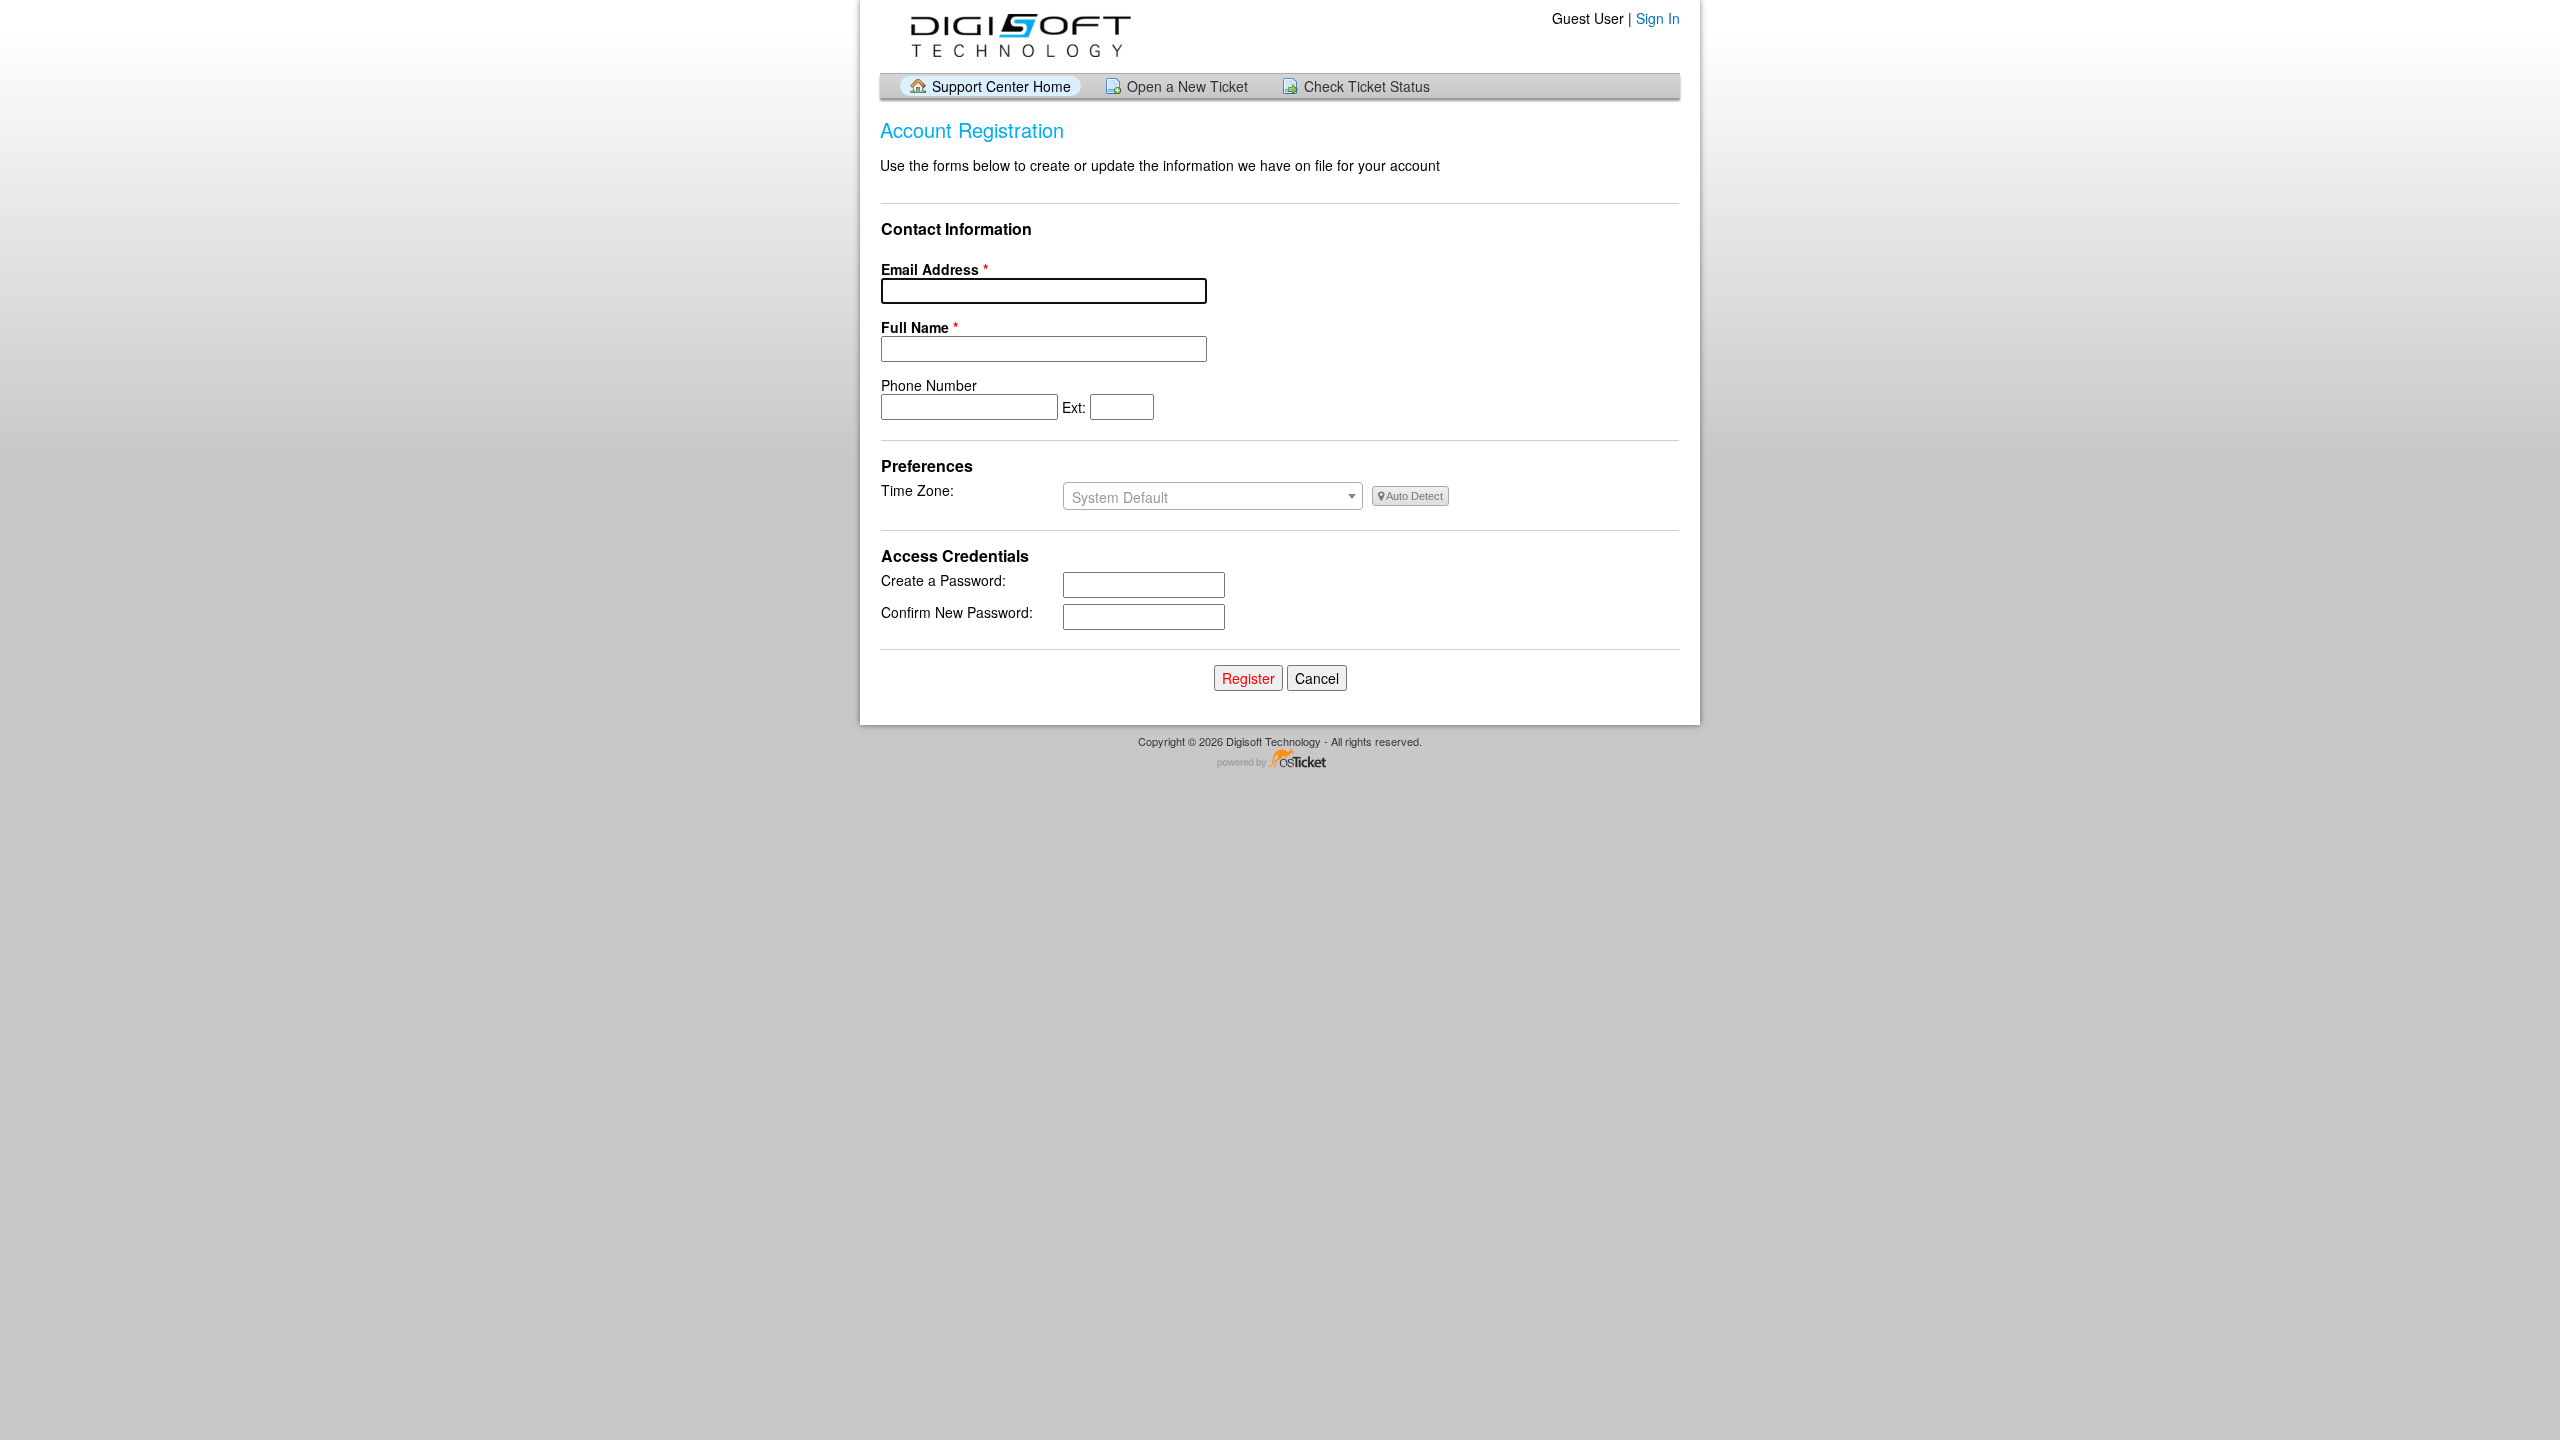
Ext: (985, 396)
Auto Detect (1413, 496)
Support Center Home (1001, 86)
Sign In (1658, 18)
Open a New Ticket (1187, 86)
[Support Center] (1019, 35)
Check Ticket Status (1367, 86)
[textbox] (1213, 497)
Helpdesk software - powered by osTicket (1280, 759)
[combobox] (1213, 496)
